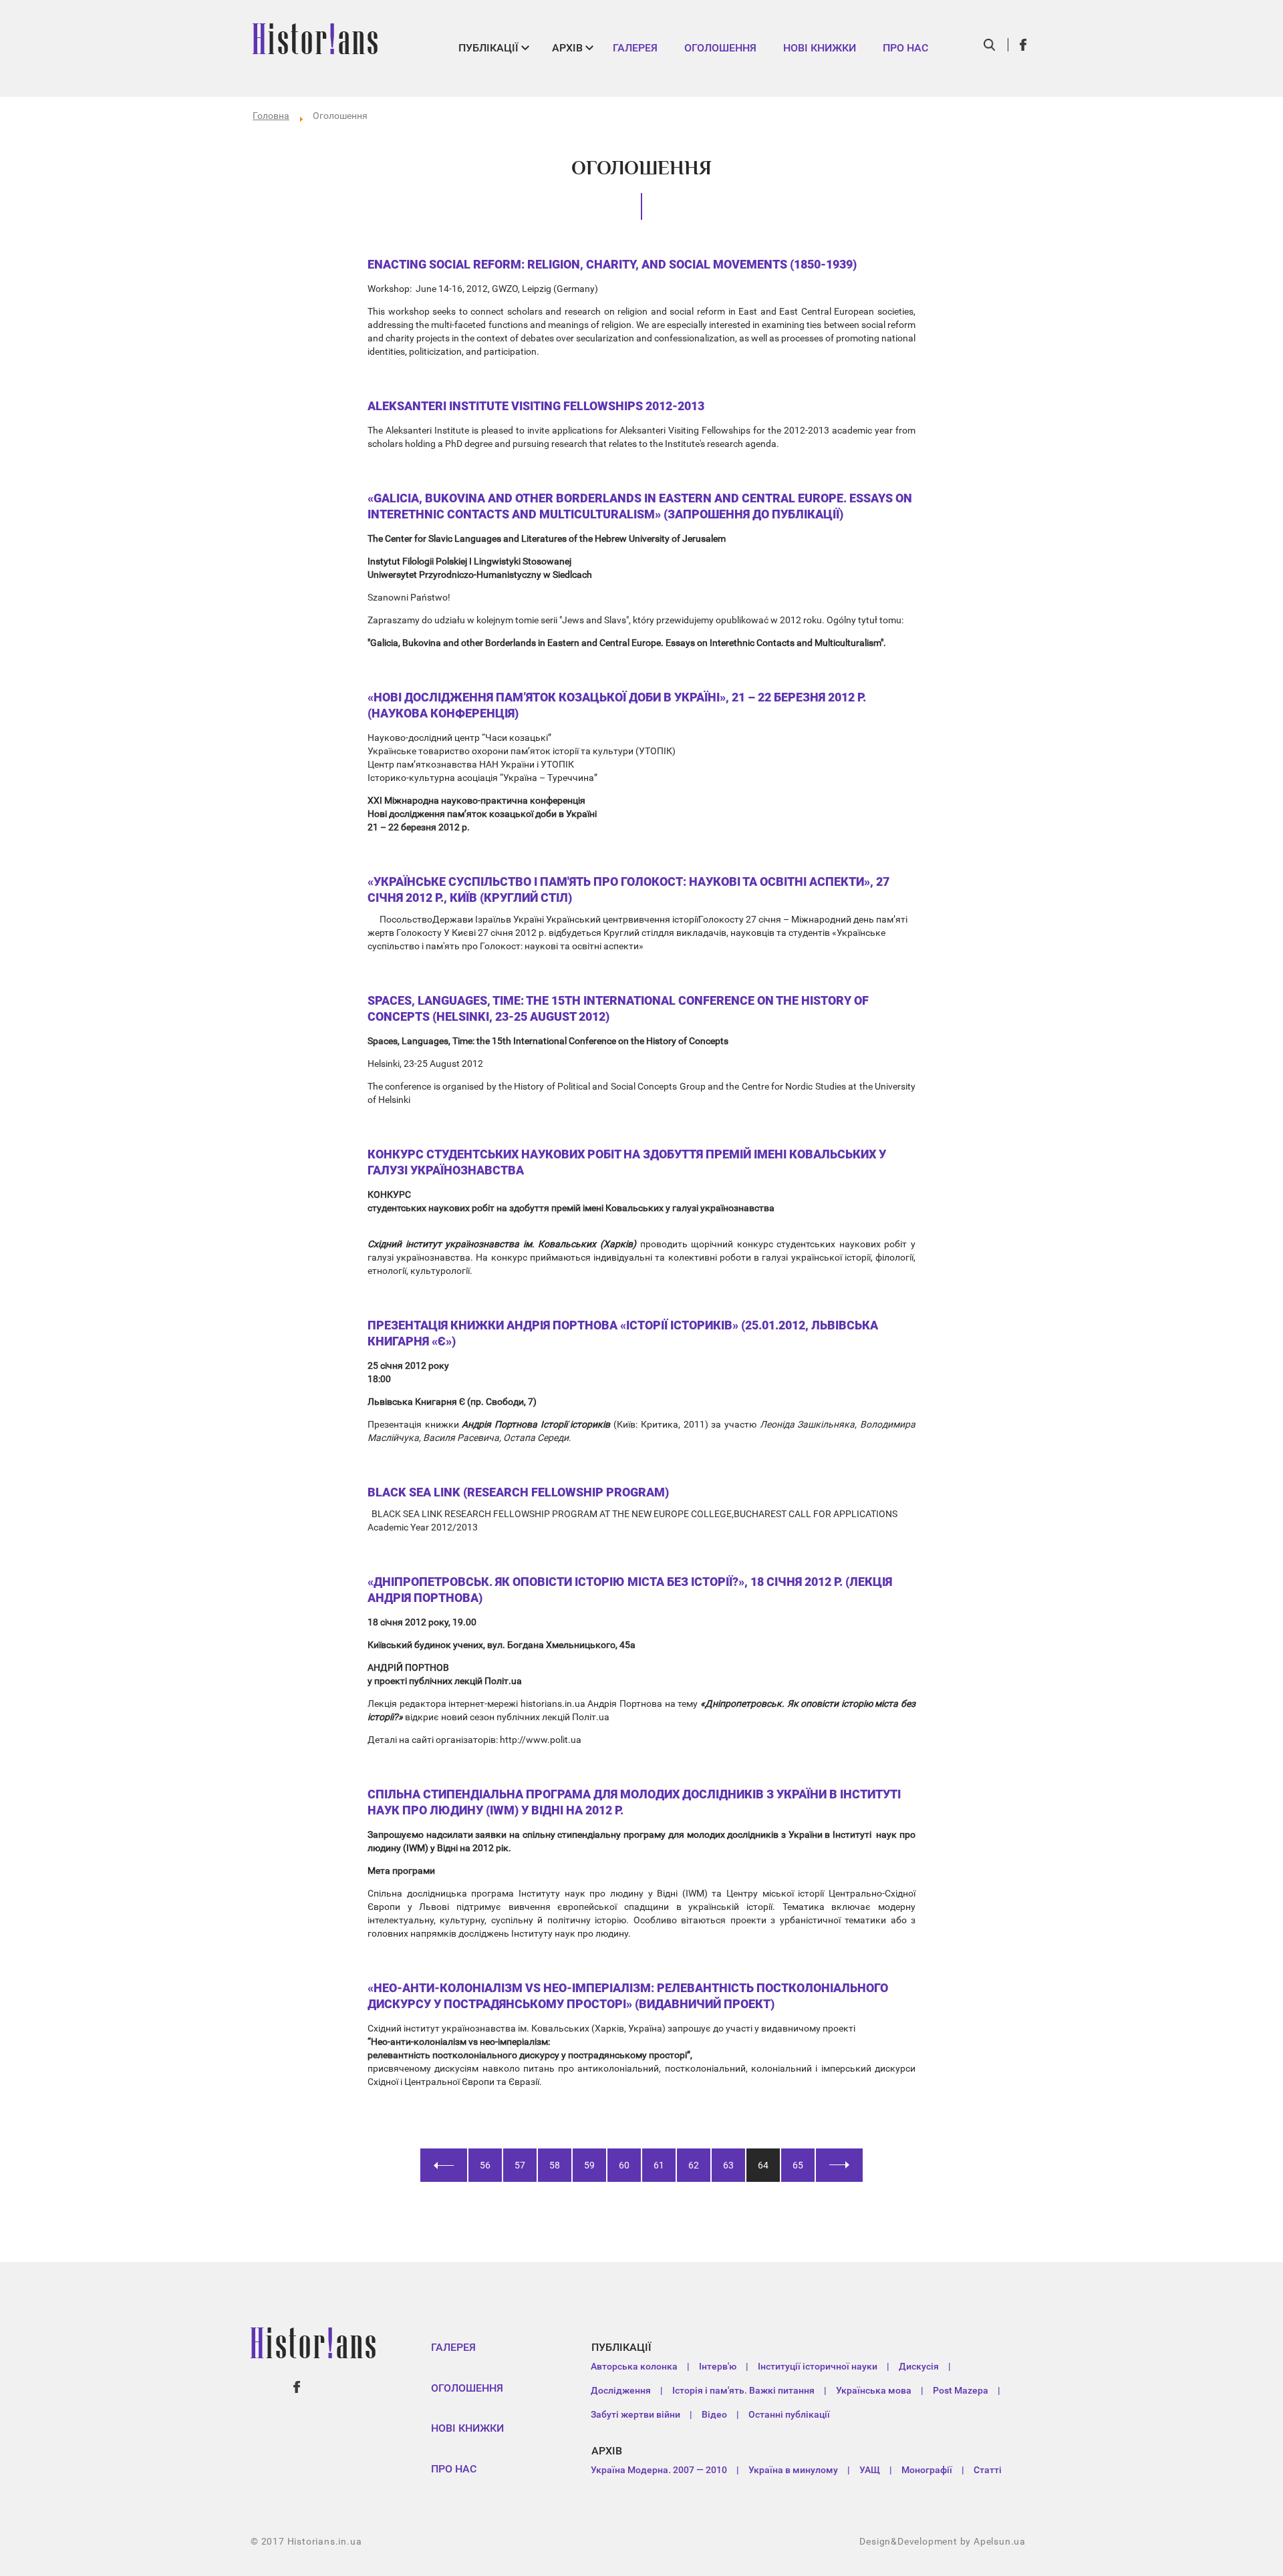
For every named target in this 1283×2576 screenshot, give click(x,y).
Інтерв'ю (718, 2366)
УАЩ (870, 2470)
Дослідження (621, 2390)
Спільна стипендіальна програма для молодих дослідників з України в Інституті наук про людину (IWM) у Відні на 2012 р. (634, 1802)
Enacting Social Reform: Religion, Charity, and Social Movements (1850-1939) (612, 264)
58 (555, 2165)
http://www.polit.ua (541, 1740)
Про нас (905, 48)
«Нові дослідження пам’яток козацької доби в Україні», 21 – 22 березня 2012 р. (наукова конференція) (617, 705)
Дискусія (919, 2366)
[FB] (1024, 45)
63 (728, 2165)
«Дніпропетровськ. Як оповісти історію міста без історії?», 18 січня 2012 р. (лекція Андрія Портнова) (630, 1590)
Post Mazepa (961, 2390)
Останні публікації (789, 2414)
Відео (714, 2414)
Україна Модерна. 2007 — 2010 (659, 2470)
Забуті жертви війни (635, 2414)
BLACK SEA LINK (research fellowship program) (518, 1492)
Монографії (927, 2470)
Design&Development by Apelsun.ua (943, 2541)
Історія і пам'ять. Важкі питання (743, 2390)
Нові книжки (820, 48)
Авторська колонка (634, 2366)
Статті (988, 2470)
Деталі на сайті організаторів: (434, 1740)
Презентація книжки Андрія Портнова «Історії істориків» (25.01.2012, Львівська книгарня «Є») (623, 1333)
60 (624, 2165)
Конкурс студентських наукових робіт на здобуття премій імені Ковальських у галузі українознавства (627, 1162)
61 (659, 2165)
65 (798, 2165)
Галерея (635, 48)
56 (485, 2165)
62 (694, 2165)
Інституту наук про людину (581, 1893)
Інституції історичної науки (818, 2366)
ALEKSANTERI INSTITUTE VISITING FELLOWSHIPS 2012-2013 (536, 406)
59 (589, 2165)
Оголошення (720, 48)
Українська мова (874, 2390)
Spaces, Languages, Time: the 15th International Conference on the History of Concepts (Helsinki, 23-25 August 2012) (618, 1008)
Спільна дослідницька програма (443, 1893)
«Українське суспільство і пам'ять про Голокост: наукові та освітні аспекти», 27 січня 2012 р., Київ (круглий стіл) (628, 890)
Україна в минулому (793, 2470)
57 (520, 2165)
